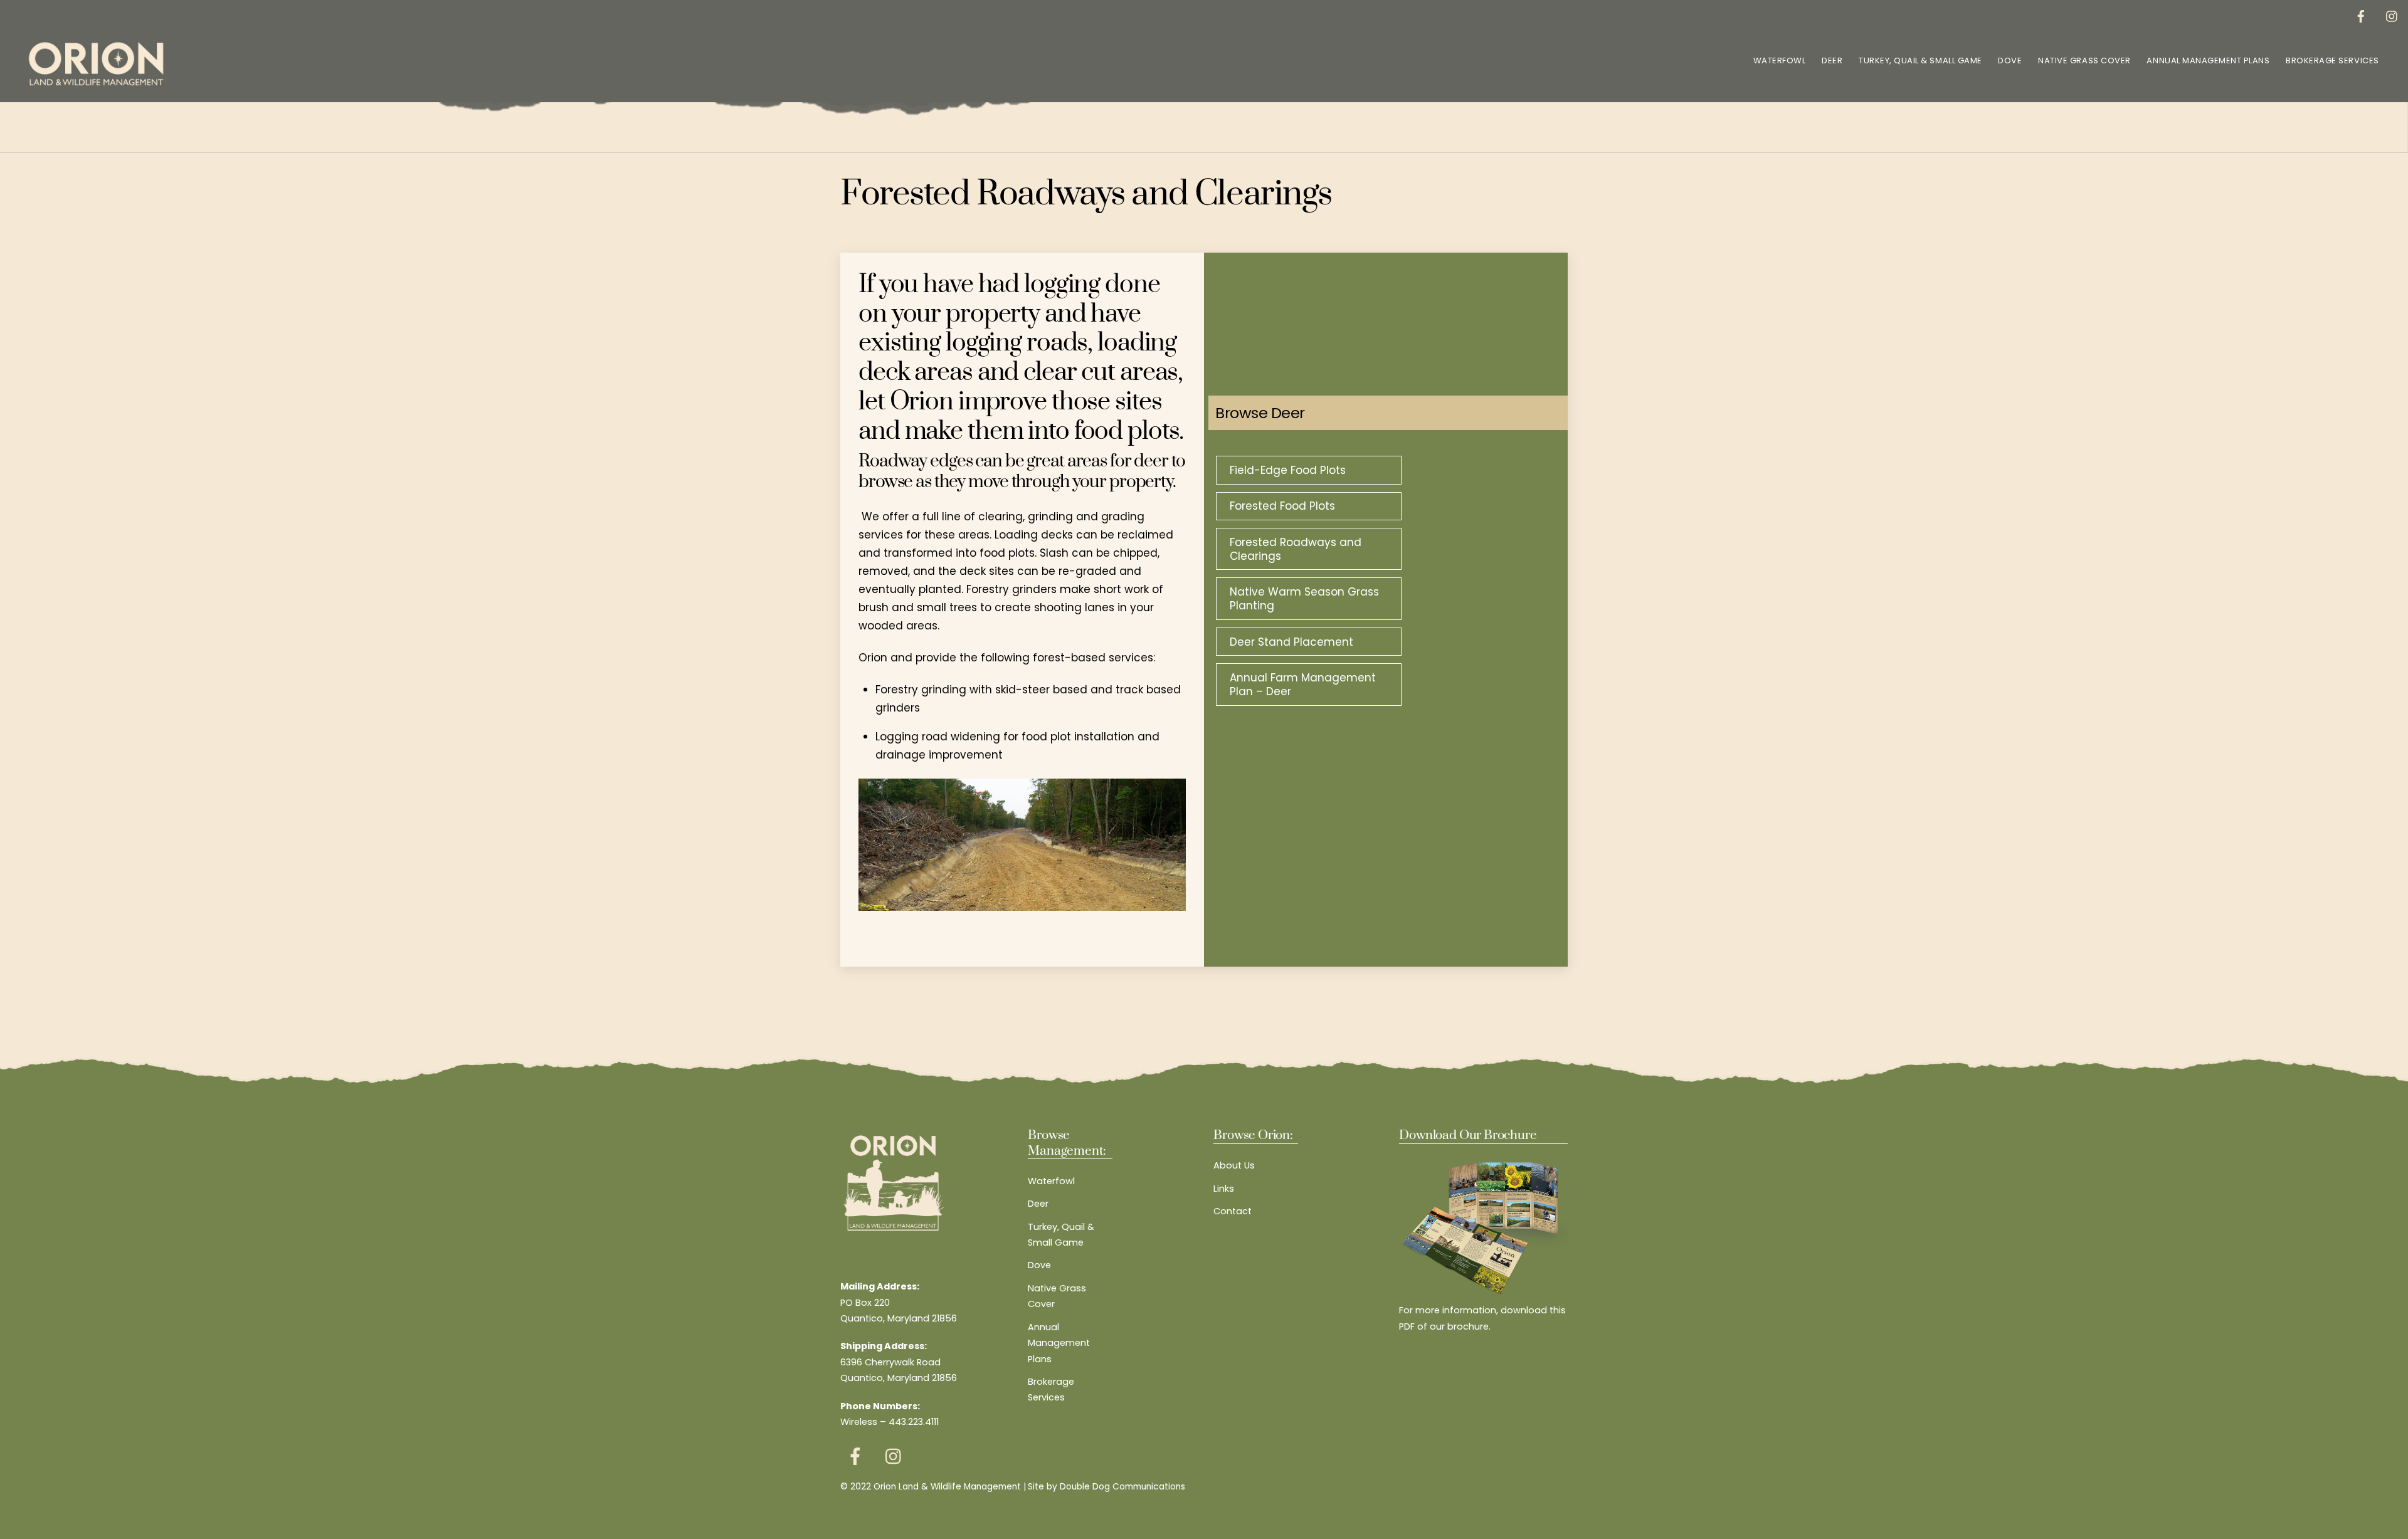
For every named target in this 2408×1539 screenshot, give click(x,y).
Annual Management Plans (2208, 60)
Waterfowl (1780, 60)
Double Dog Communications (1122, 1487)
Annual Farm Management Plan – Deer (1303, 685)
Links (1224, 1189)
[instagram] (2392, 15)
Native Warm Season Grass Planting (1304, 599)
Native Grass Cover (2084, 60)
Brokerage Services (2332, 60)
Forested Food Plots (1282, 506)
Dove (2010, 60)
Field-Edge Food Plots (1288, 470)
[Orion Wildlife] (96, 84)
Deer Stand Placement (1291, 642)
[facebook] (2361, 15)
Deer (1832, 60)
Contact (1233, 1211)
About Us (1234, 1165)
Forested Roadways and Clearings (1296, 549)
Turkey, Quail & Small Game (1920, 60)
